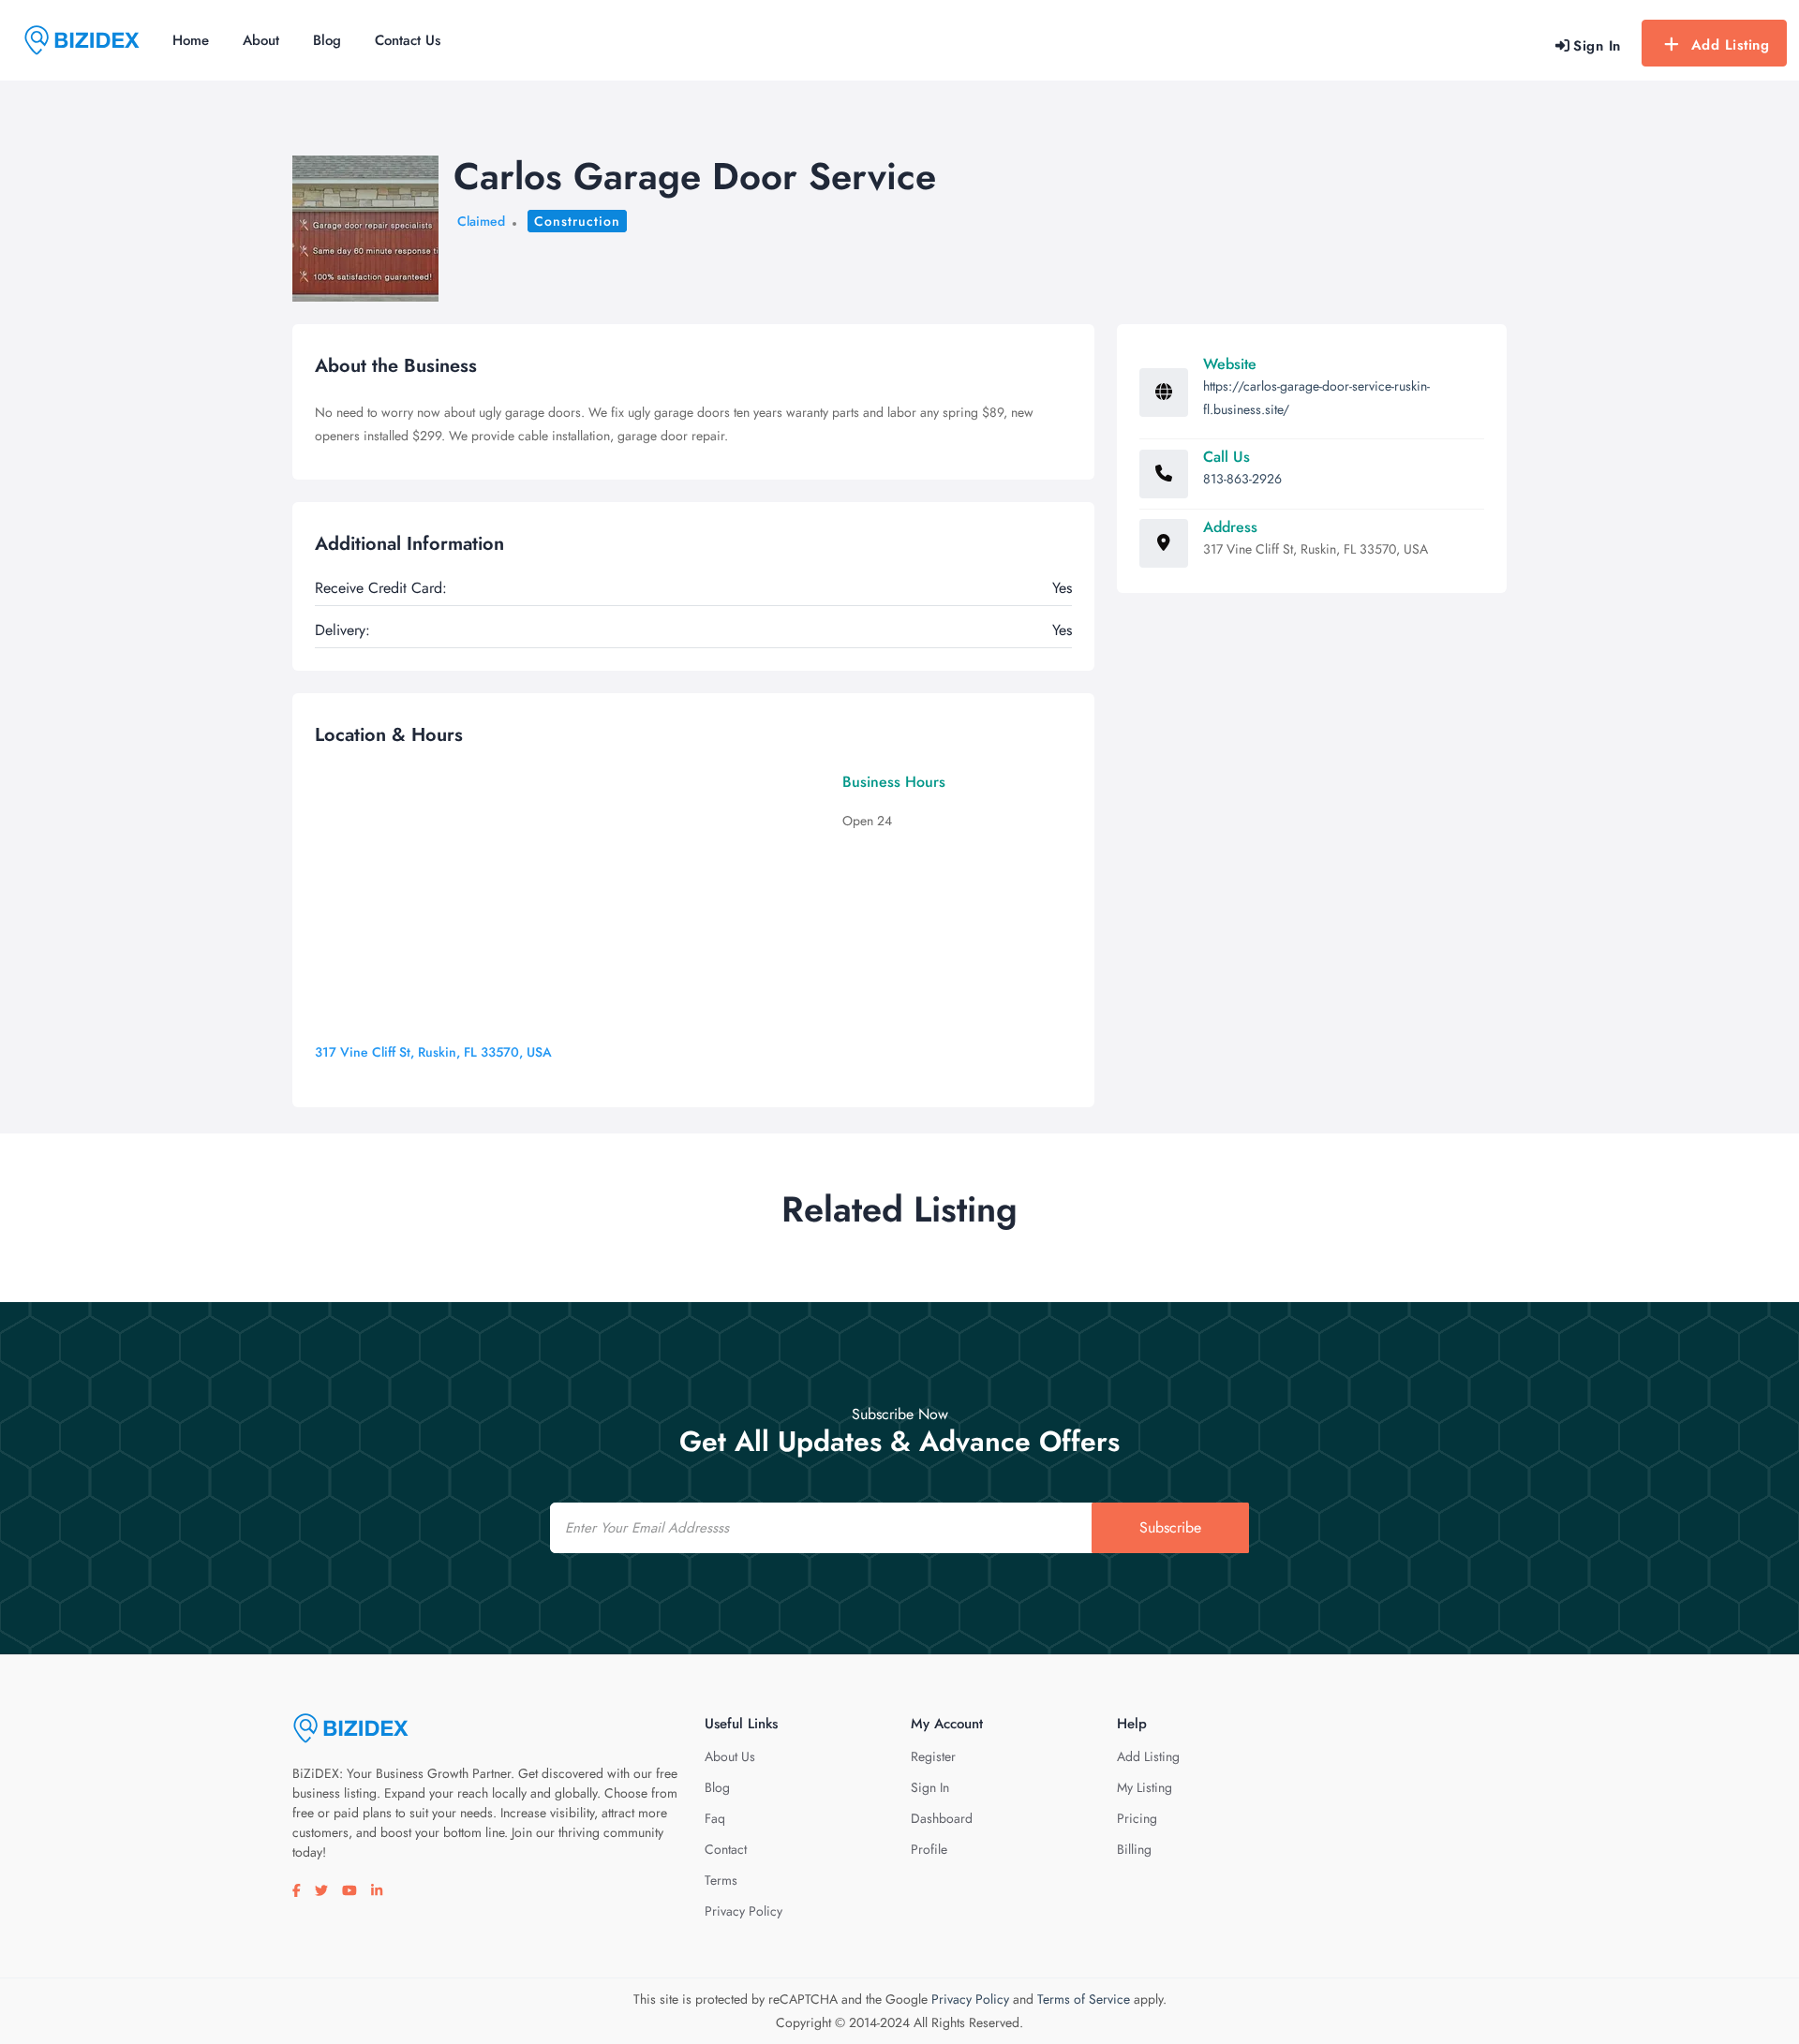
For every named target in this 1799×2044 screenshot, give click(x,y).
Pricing (1137, 1818)
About (261, 40)
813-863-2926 (1242, 479)
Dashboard (942, 1818)
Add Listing (1731, 45)
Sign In (930, 1787)
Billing (1134, 1849)
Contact (726, 1849)
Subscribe (1170, 1527)
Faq (715, 1818)
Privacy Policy (743, 1911)
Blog (327, 40)
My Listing (1145, 1787)
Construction (577, 221)
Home (191, 40)
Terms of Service (1084, 1999)
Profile (929, 1849)
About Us (730, 1756)
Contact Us (408, 40)
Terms (721, 1880)
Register (933, 1756)
